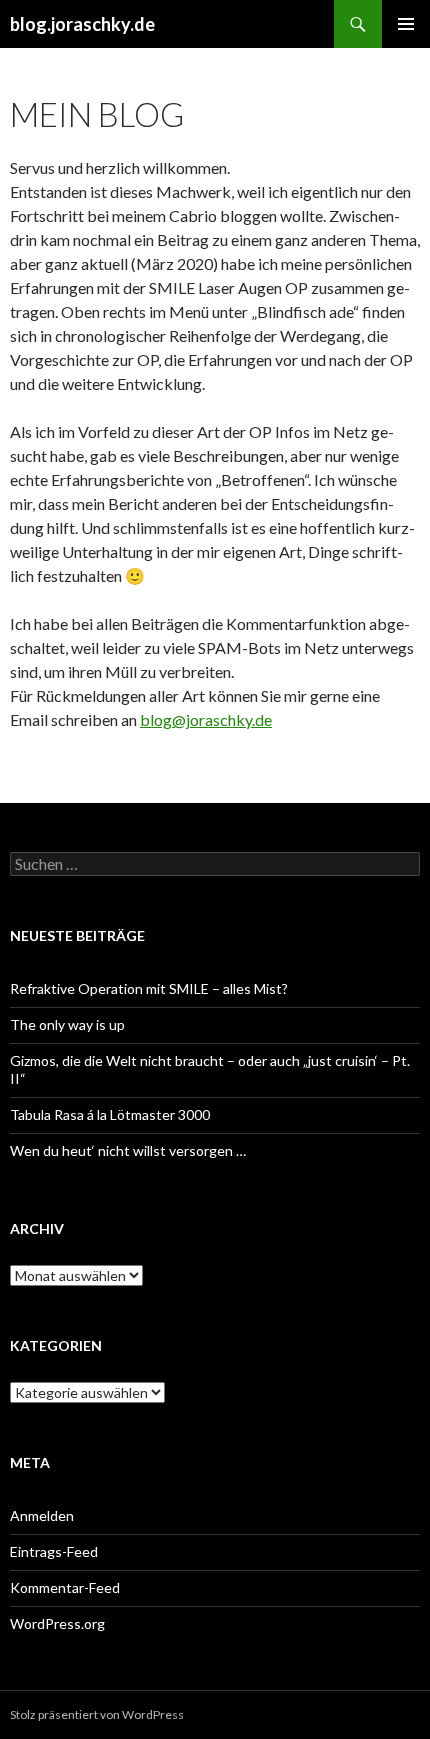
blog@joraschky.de (206, 719)
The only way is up (67, 1024)
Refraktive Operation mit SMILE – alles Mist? (149, 988)
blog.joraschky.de (82, 24)
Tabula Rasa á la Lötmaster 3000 (110, 1114)
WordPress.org (57, 1623)
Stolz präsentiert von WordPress (97, 1714)
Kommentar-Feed (65, 1587)
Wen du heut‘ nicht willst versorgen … (128, 1150)
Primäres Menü (406, 24)
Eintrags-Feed (54, 1551)
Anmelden (42, 1515)
